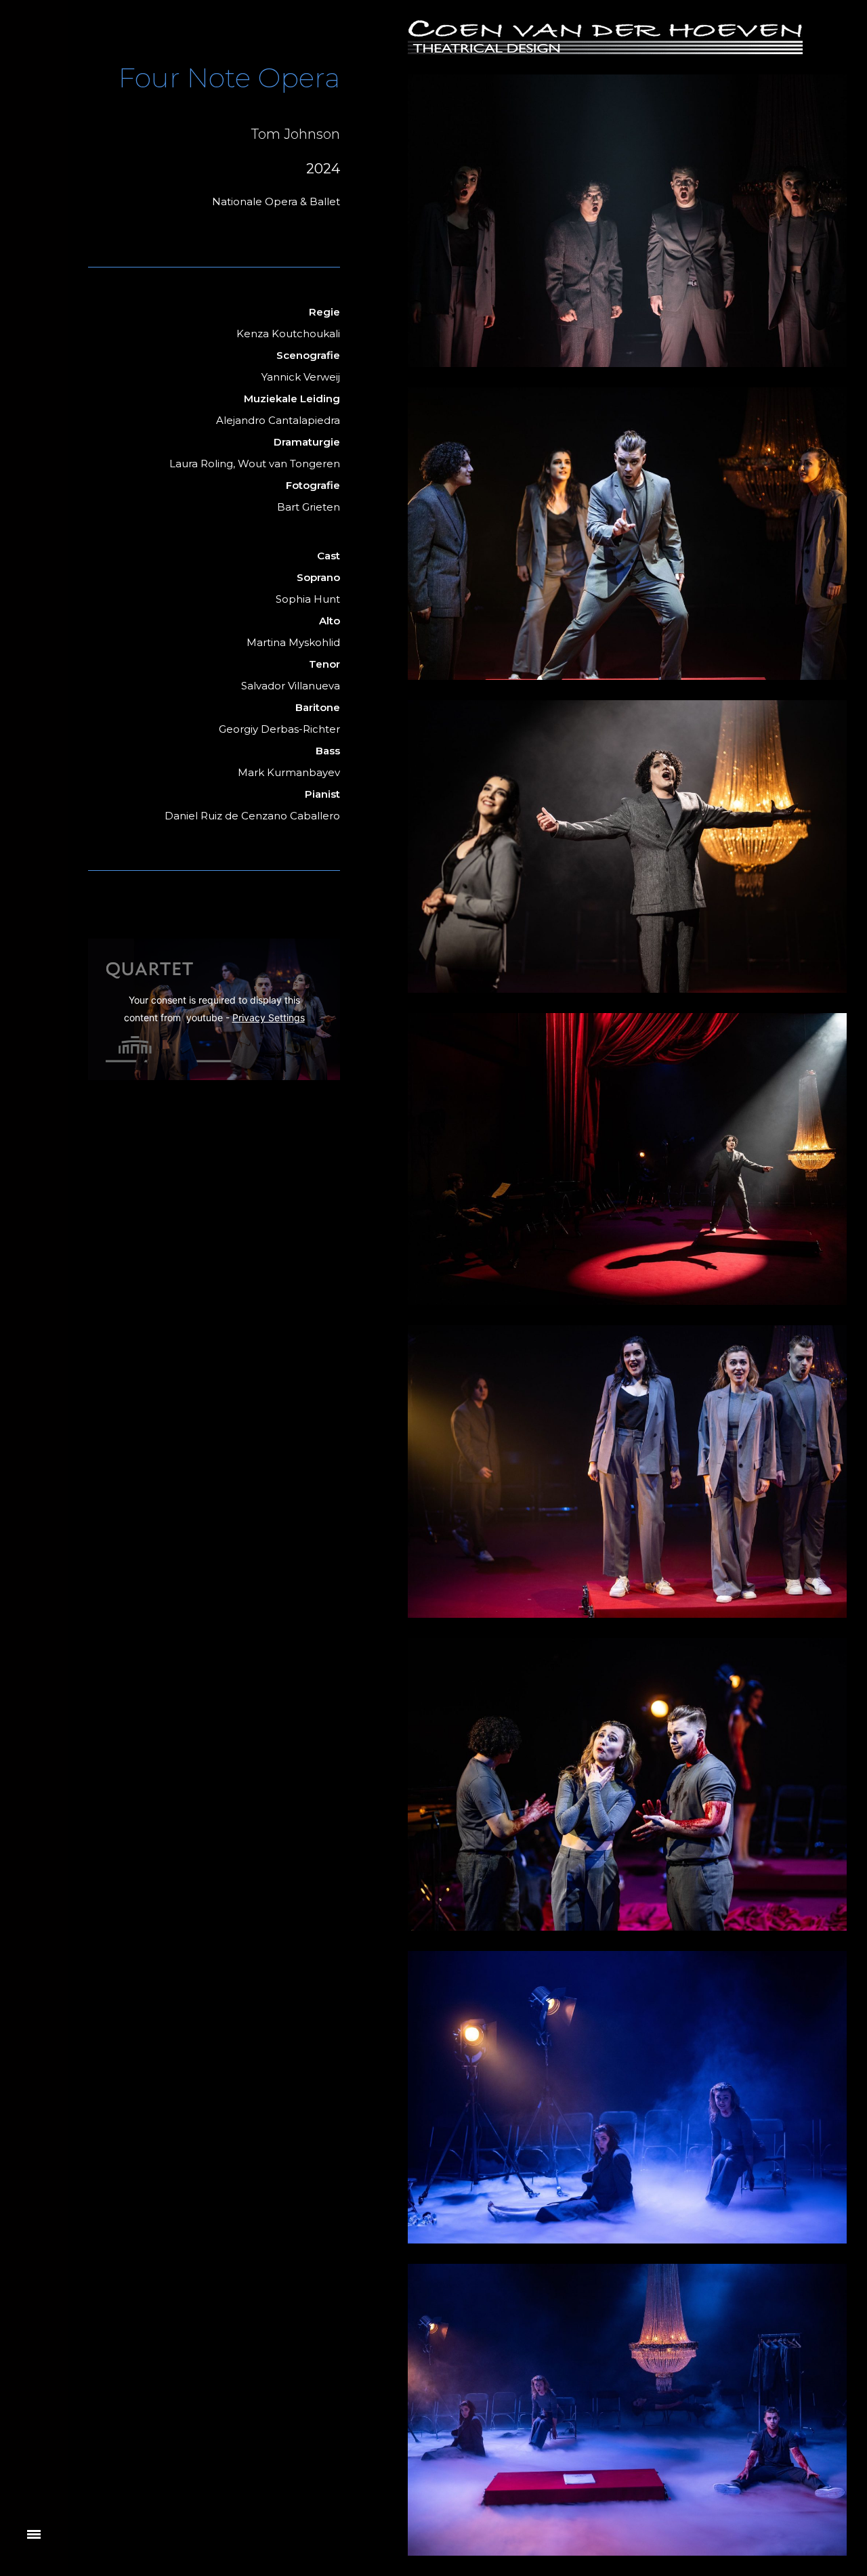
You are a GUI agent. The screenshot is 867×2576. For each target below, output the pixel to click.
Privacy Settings (269, 1017)
